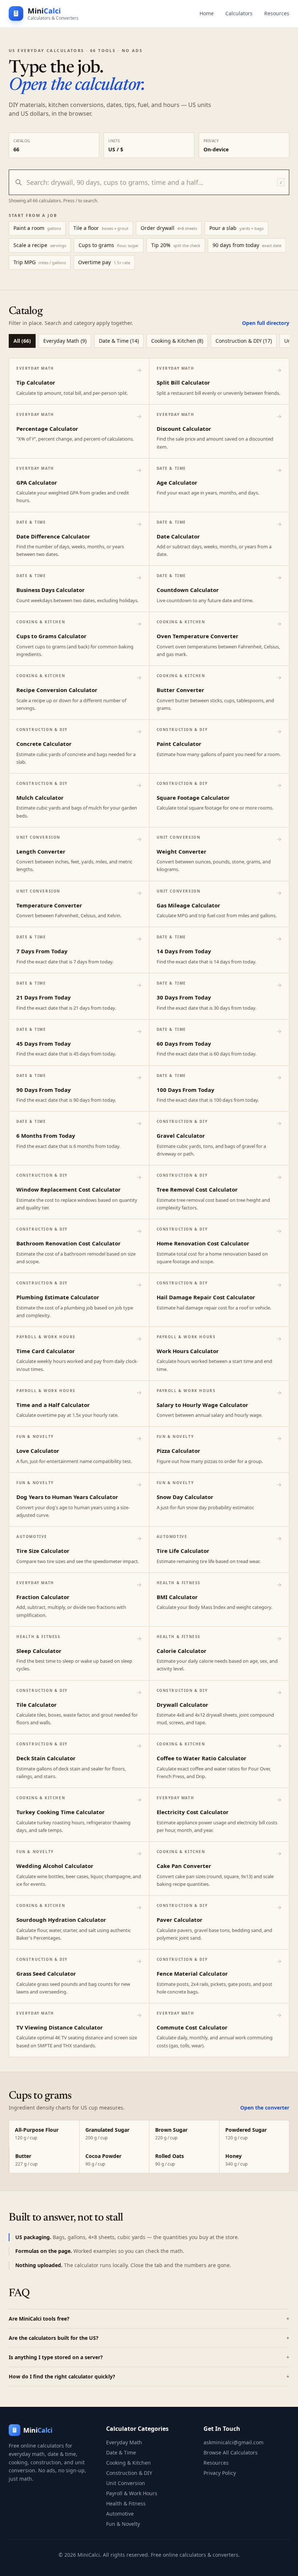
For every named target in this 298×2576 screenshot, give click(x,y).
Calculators (239, 13)
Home (207, 13)
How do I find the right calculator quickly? (149, 2376)
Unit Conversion (126, 2483)
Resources (277, 13)
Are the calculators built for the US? (149, 2338)
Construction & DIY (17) (244, 341)
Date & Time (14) (119, 341)
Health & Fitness (126, 2503)
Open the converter (265, 2108)
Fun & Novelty (123, 2524)
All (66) (22, 341)
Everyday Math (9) (65, 341)
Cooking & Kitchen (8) (177, 341)
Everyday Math (124, 2442)
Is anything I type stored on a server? (149, 2357)
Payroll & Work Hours (132, 2493)
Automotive (120, 2514)
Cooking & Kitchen (128, 2463)
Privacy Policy (220, 2473)
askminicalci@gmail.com (233, 2442)
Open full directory (266, 323)
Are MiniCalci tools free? (149, 2319)
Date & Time (121, 2452)
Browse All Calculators (231, 2452)
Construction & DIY (129, 2473)
